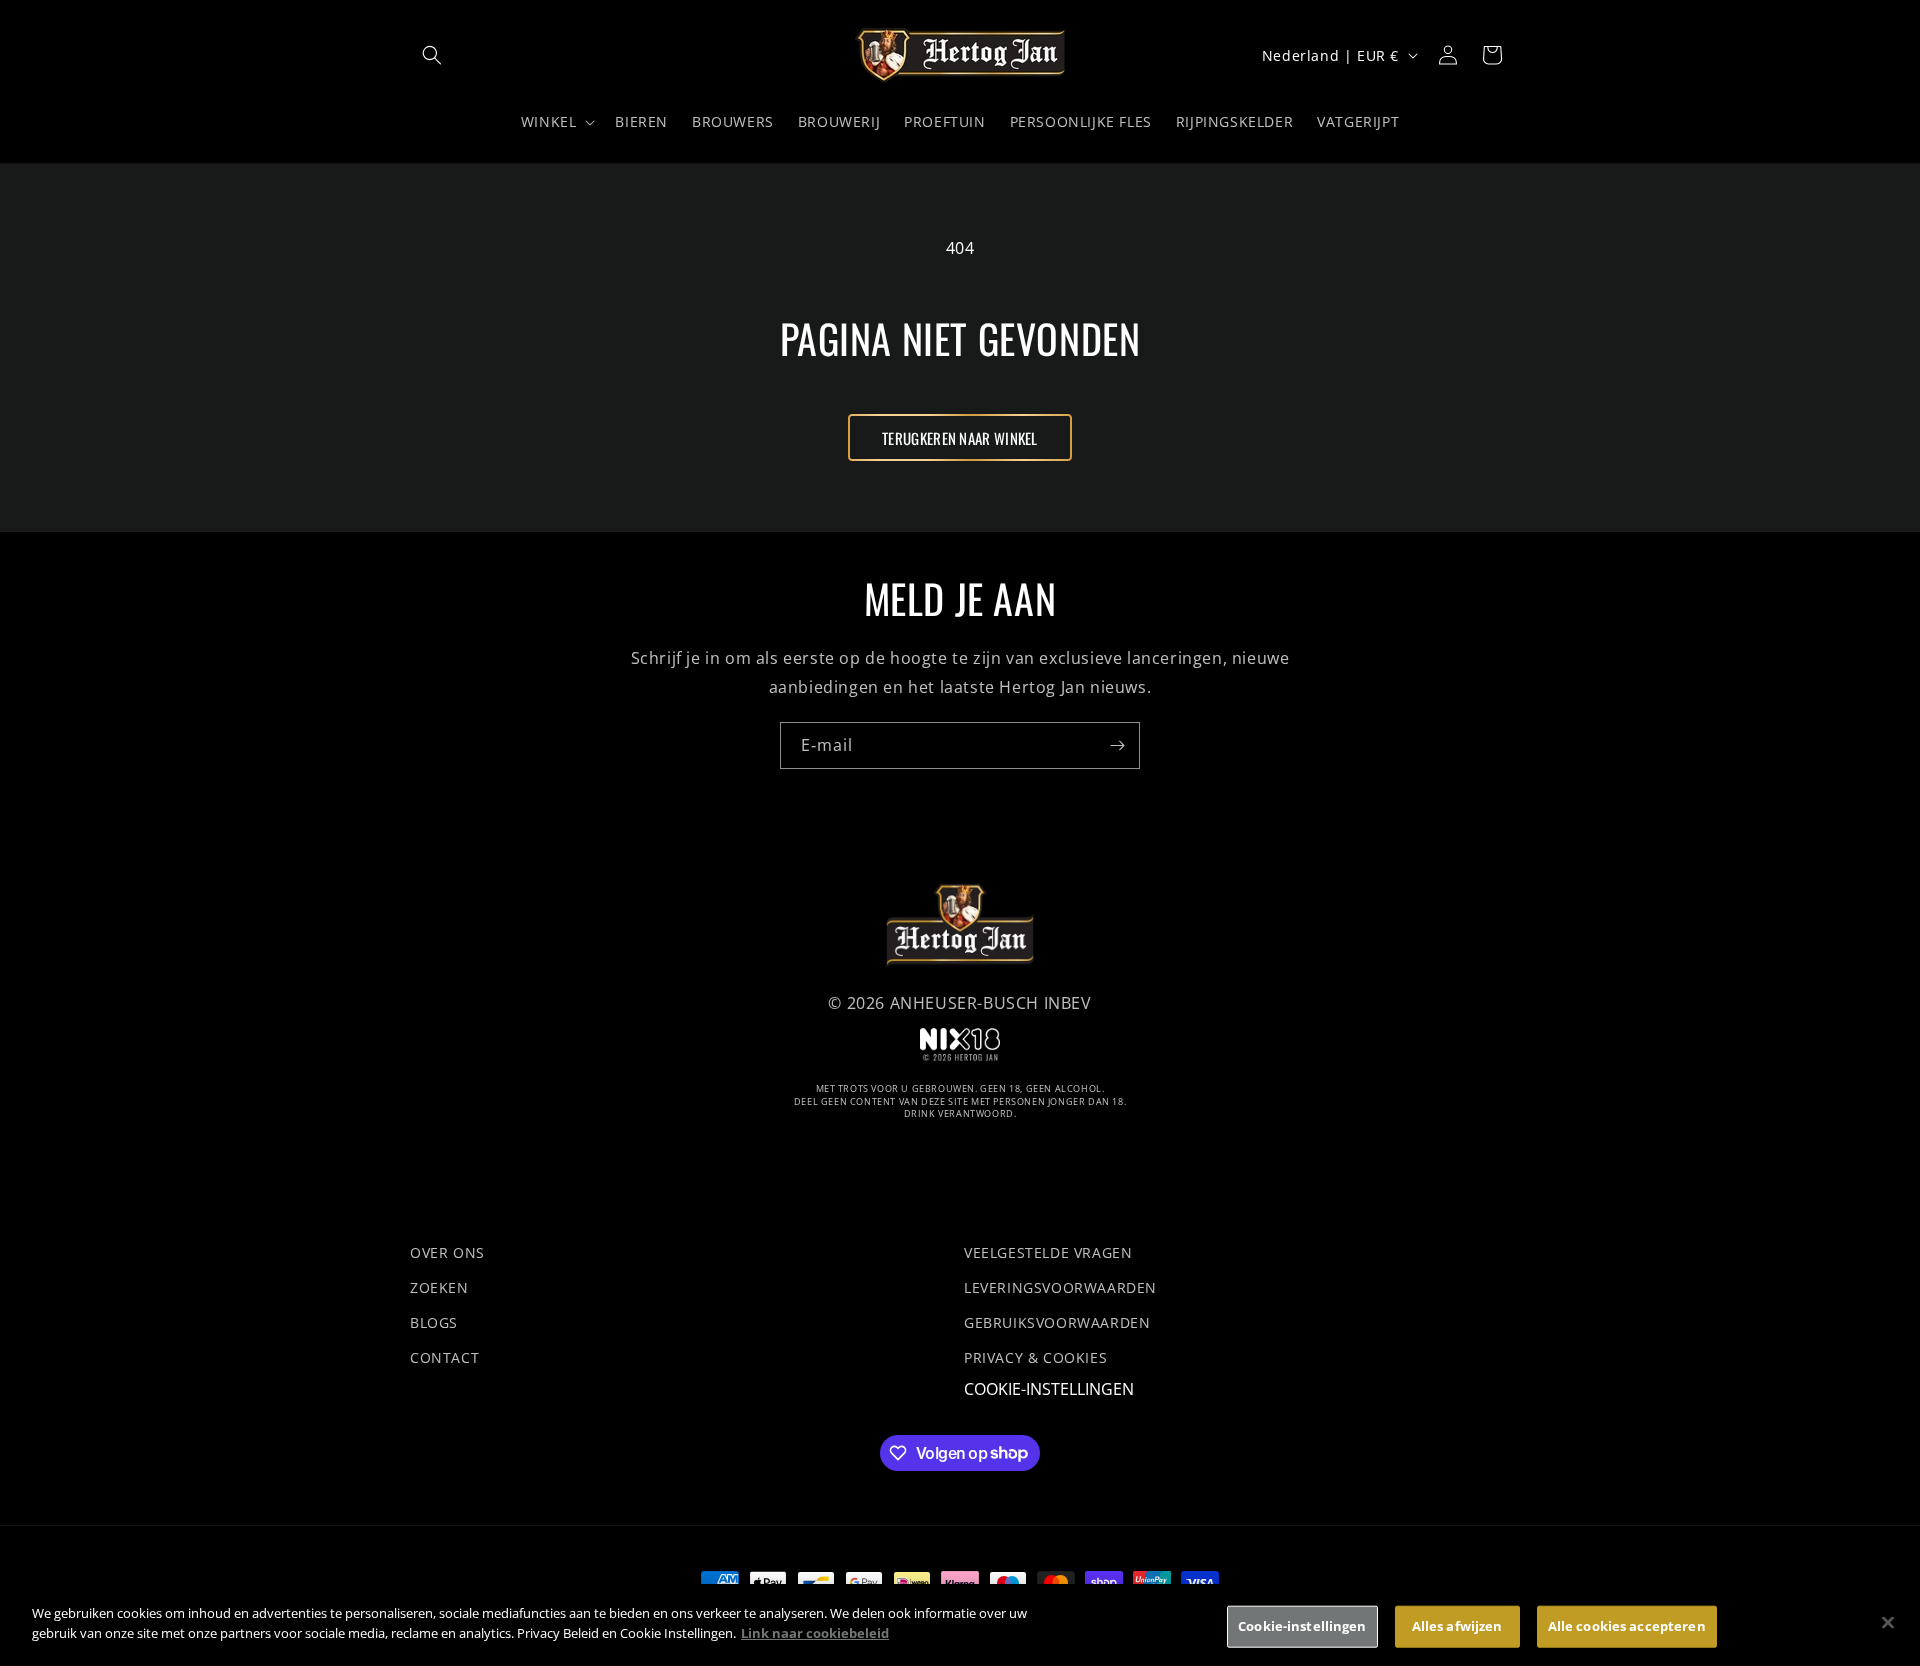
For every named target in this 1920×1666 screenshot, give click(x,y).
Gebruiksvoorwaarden (1057, 1322)
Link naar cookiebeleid (815, 1632)
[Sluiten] (1888, 1622)
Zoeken (439, 1287)
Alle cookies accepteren (1627, 1626)
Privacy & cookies (1035, 1358)
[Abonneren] (1117, 745)
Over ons (447, 1252)
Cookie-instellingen (1049, 1390)
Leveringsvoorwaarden (1060, 1287)
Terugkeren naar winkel (960, 438)
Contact (444, 1358)
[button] (432, 55)
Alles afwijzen (1457, 1626)
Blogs (434, 1322)
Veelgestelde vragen (1048, 1252)
